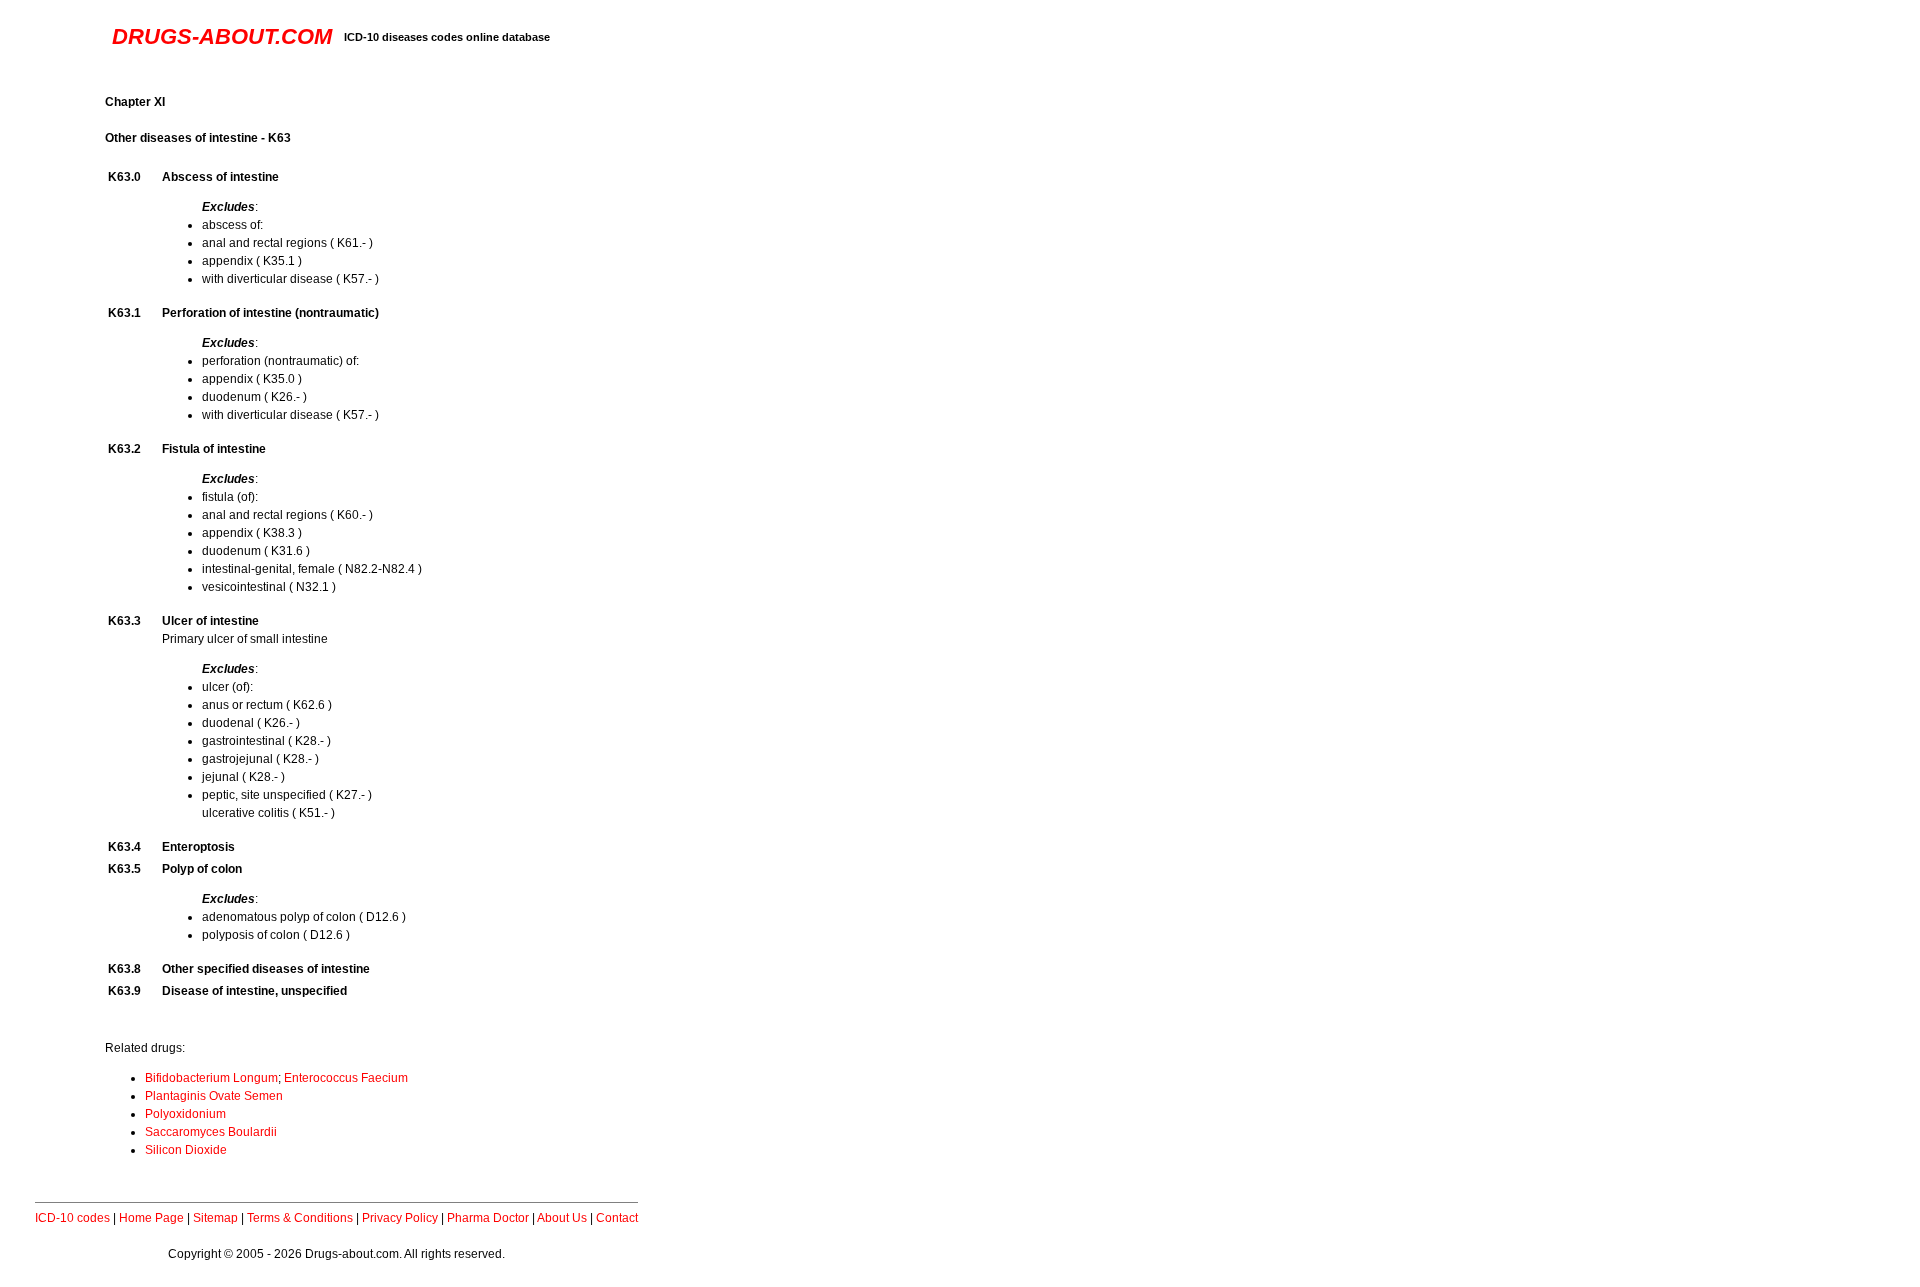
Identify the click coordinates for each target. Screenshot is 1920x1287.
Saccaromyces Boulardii (211, 1132)
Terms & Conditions (300, 1218)
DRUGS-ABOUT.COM (222, 36)
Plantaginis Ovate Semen (214, 1096)
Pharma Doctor (488, 1218)
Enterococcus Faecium (346, 1078)
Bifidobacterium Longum (211, 1078)
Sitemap (215, 1218)
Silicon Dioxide (186, 1150)
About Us (562, 1218)
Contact (617, 1218)
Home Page (151, 1218)
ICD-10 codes (72, 1218)
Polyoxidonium (185, 1114)
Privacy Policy (400, 1218)
